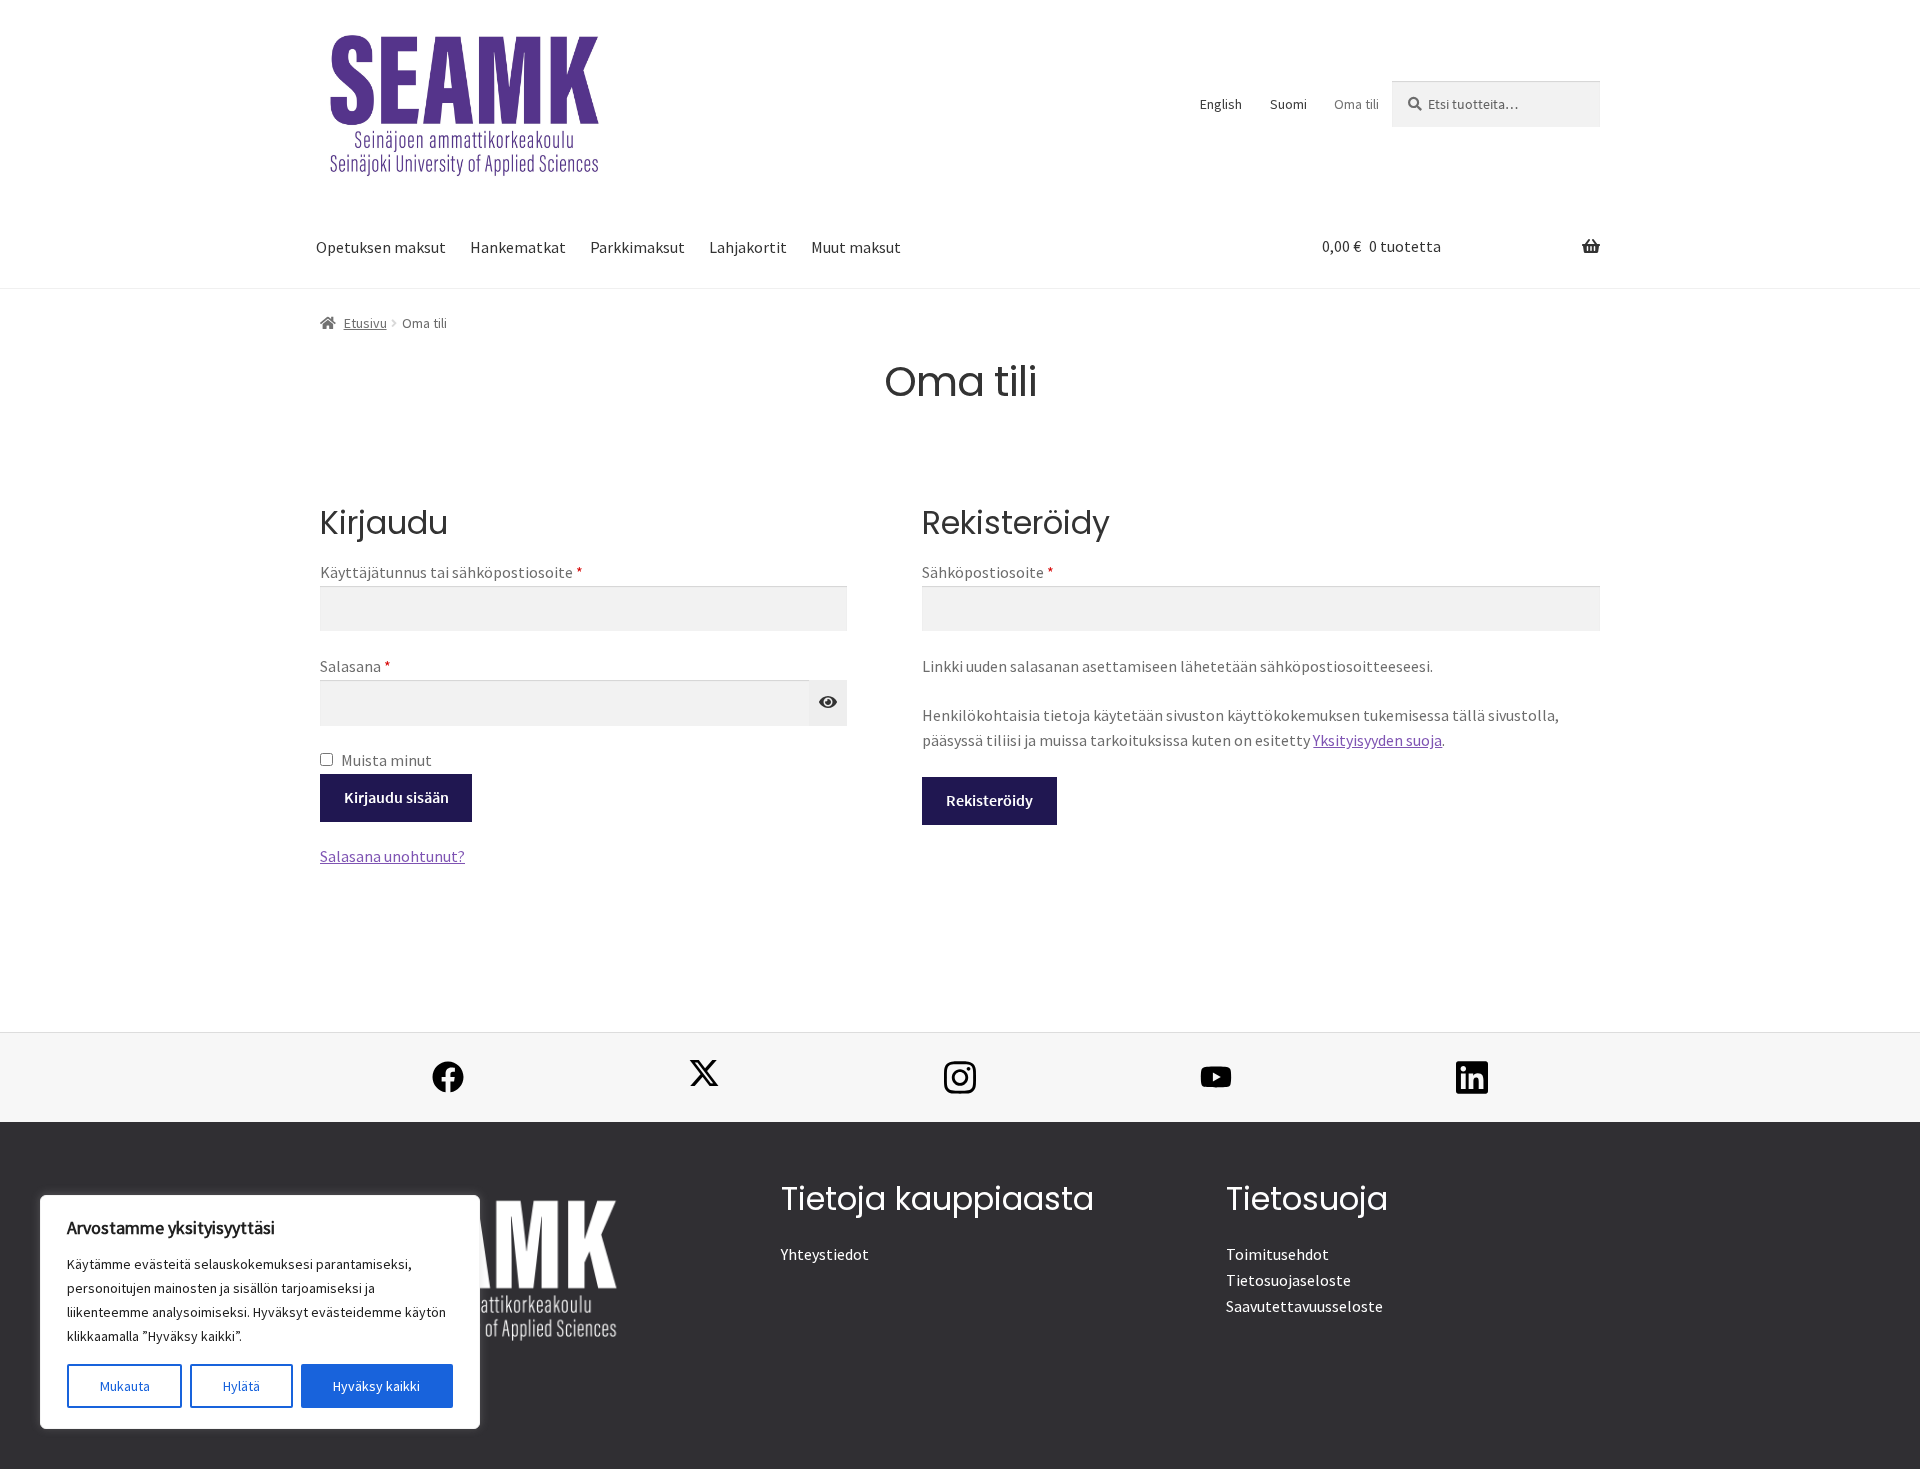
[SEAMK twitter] (704, 1077)
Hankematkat (518, 247)
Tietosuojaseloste (1288, 1280)
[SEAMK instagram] (960, 1077)
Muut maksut (856, 247)
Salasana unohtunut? (392, 856)
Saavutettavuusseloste (1304, 1306)
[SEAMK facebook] (448, 1077)
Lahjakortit (748, 247)
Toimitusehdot (1277, 1254)
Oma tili (1356, 104)
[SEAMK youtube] (1216, 1077)
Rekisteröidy (989, 800)
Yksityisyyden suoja (1377, 740)
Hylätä (241, 1386)
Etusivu (365, 323)
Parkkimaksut (637, 247)
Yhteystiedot (825, 1254)
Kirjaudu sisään (396, 797)
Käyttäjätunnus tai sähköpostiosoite (485, 571)
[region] (260, 1312)
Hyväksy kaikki (376, 1386)
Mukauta (125, 1386)
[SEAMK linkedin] (1472, 1077)
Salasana (389, 665)
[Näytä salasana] (828, 703)
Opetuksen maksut (381, 247)
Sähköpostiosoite (1021, 571)
